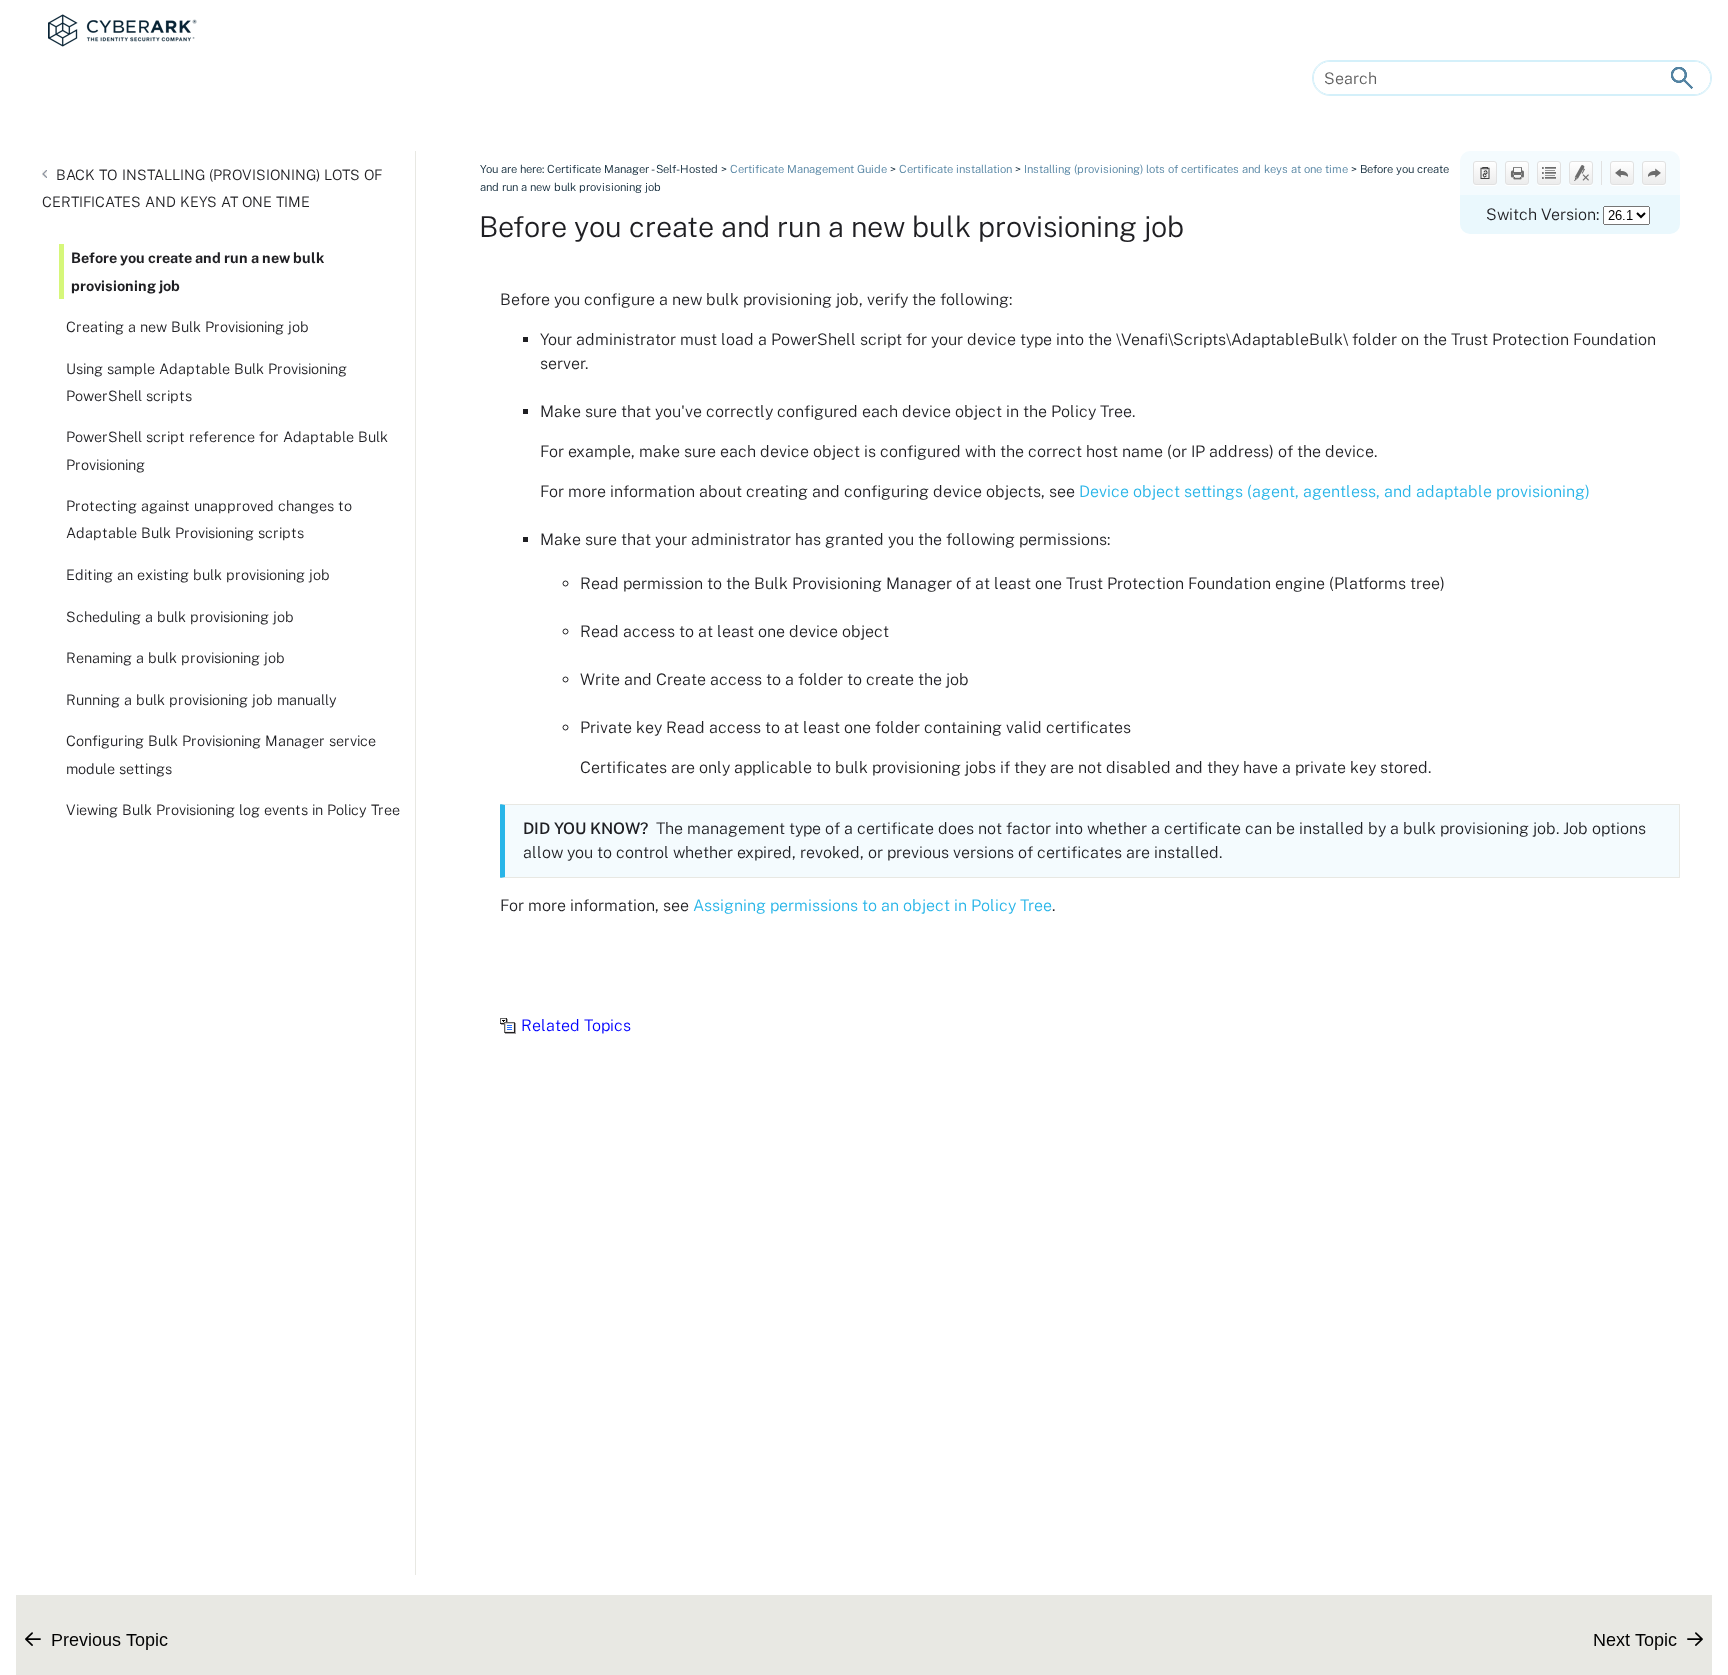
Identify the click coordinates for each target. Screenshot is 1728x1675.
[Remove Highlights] (1581, 173)
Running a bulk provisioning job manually (201, 699)
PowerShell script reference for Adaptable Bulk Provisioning (227, 450)
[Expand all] (1549, 173)
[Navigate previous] (1622, 173)
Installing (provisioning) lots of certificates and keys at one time (212, 188)
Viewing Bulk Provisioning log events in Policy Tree (233, 809)
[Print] (1517, 173)
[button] (1682, 78)
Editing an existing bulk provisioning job (198, 574)
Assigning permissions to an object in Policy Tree (872, 905)
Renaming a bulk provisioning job (175, 657)
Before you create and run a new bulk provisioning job (197, 271)
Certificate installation (955, 169)
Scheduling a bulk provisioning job (180, 616)
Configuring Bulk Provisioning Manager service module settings (221, 754)
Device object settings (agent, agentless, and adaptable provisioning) (1334, 491)
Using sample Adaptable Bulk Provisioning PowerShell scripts (206, 382)
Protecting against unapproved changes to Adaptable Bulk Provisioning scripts (209, 519)
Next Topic (1635, 1639)
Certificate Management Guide (808, 169)
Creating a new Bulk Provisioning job (187, 326)
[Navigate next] (1654, 173)
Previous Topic (109, 1639)
